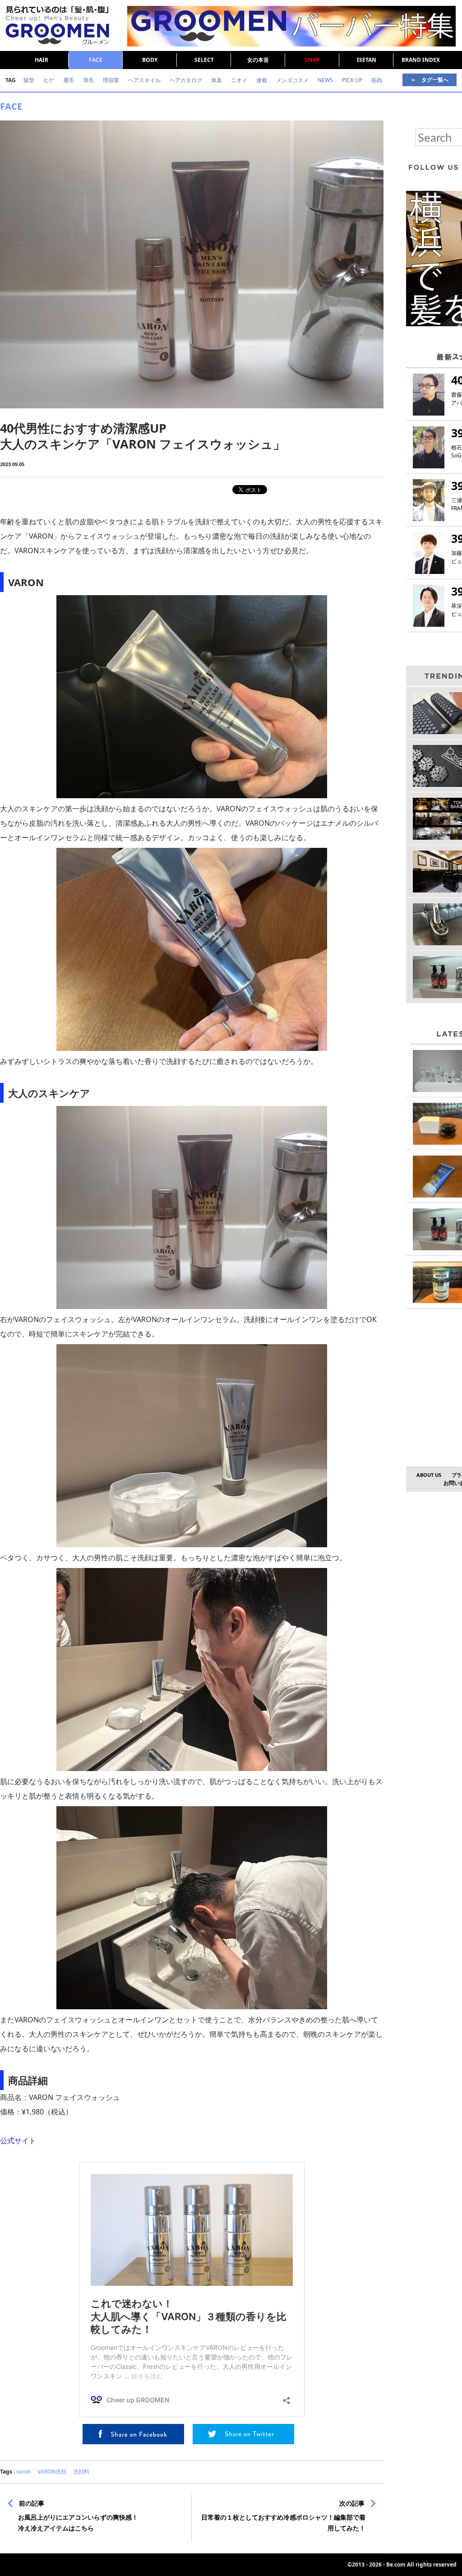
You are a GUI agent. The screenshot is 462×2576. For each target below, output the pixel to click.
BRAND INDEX (421, 60)
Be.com (396, 2564)
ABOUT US (429, 1475)
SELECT (204, 60)
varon (23, 2472)
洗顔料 (81, 2472)
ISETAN (367, 60)
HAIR (42, 60)
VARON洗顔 (52, 2472)
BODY (150, 60)
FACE (96, 60)
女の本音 (258, 60)
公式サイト (18, 2141)
